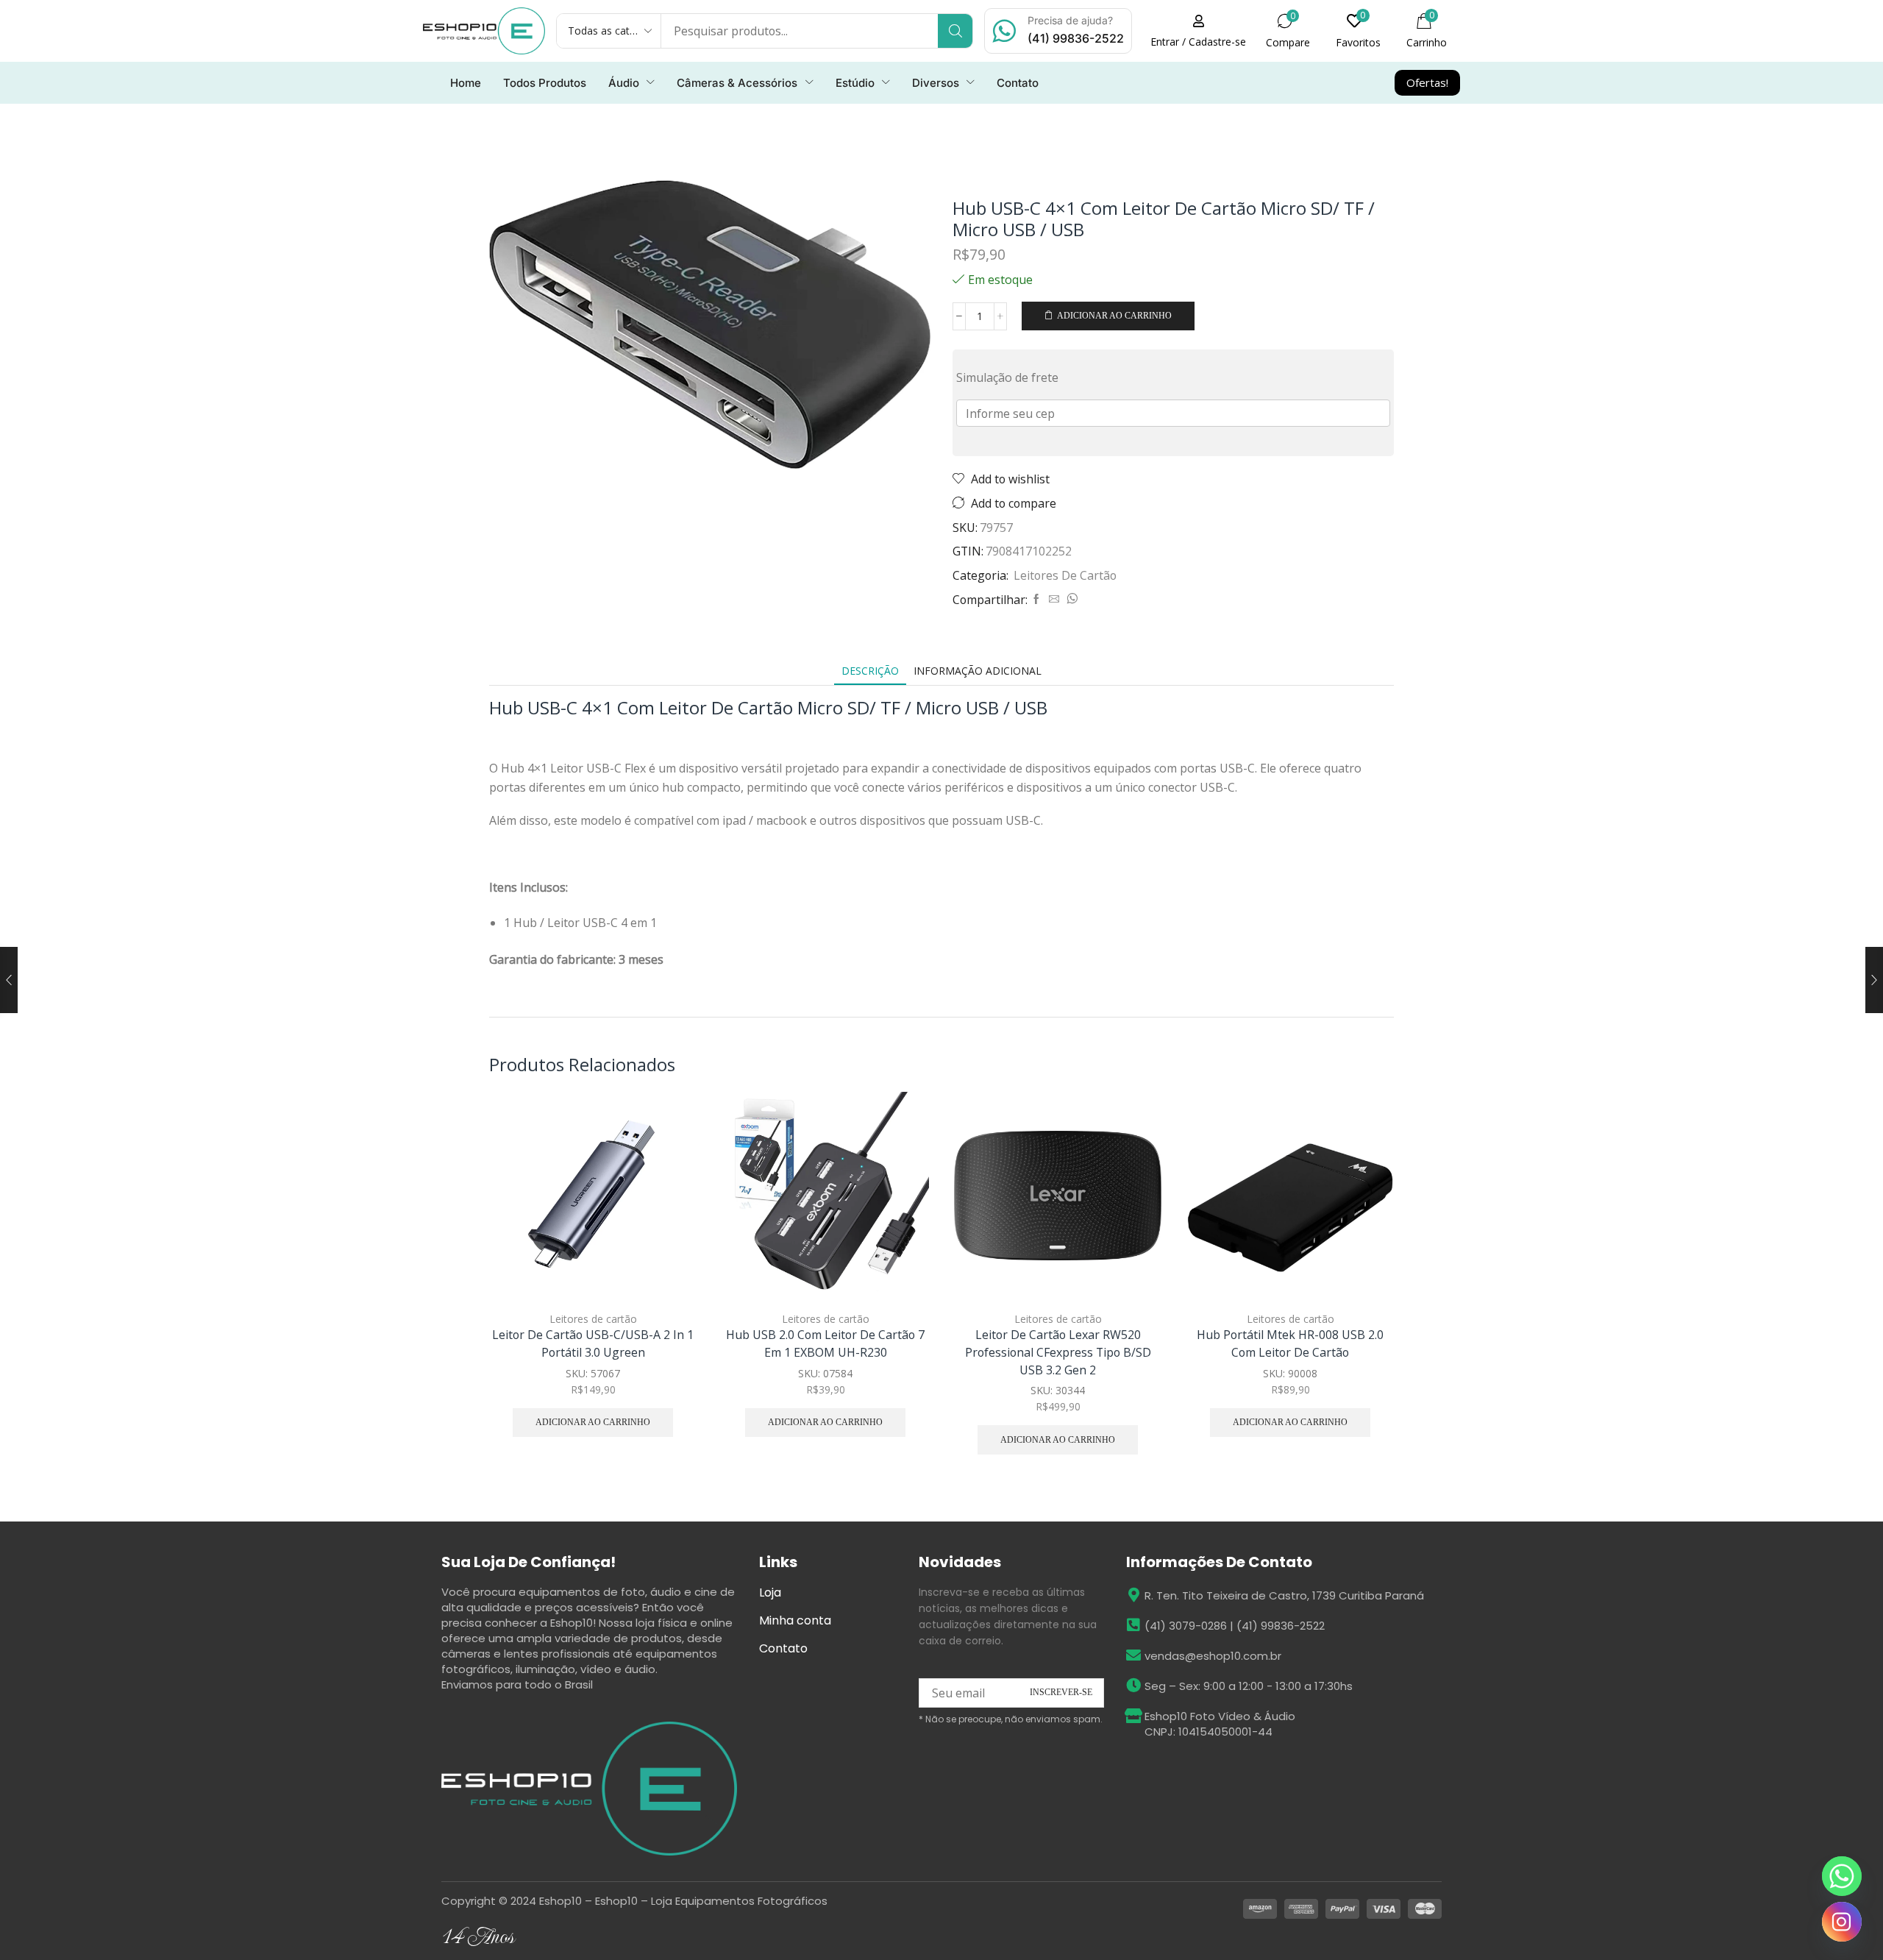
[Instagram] (1842, 1922)
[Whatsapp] (1842, 1876)
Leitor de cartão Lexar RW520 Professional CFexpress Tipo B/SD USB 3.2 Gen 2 (1058, 1352)
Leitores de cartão (1065, 575)
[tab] (870, 671)
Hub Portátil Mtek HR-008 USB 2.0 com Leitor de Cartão (1290, 1343)
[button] (1198, 31)
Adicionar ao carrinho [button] (669, 1202)
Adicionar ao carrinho (1114, 316)
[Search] (955, 31)
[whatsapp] (1070, 599)
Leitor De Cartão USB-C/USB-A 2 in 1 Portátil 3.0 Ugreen (593, 1343)
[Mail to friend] (1054, 599)
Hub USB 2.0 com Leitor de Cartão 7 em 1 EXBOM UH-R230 (825, 1343)
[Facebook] (1036, 599)
